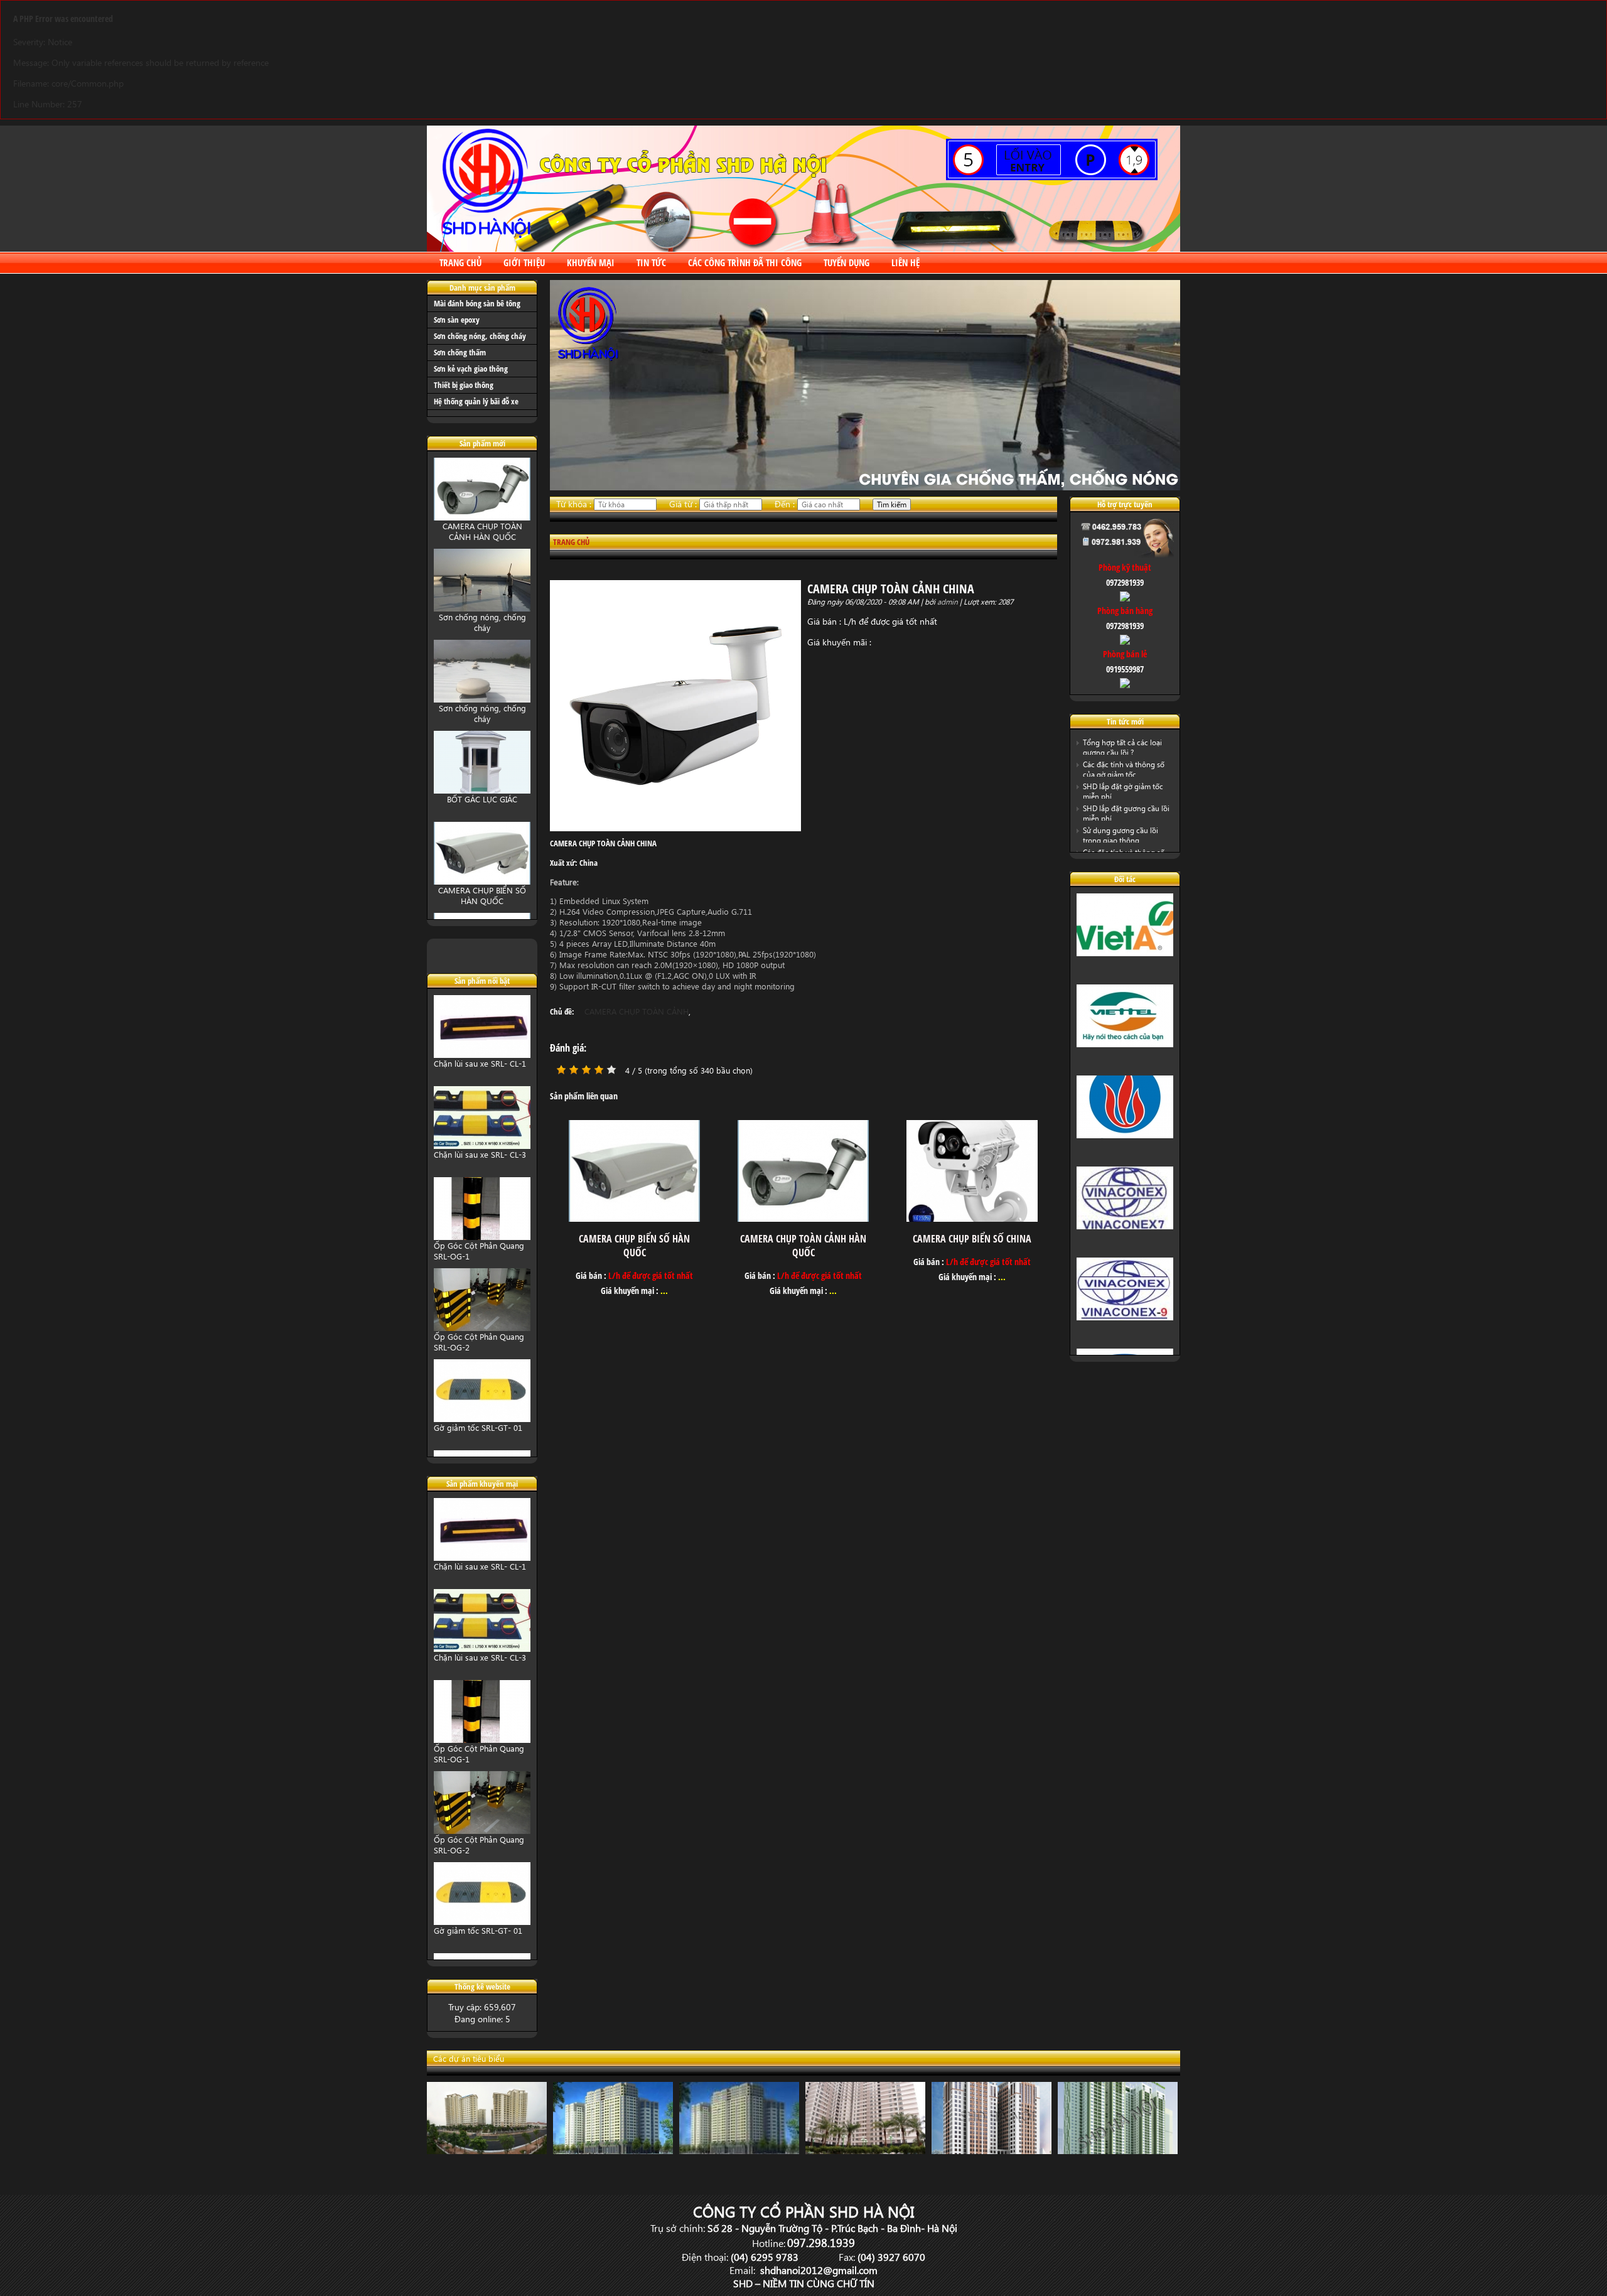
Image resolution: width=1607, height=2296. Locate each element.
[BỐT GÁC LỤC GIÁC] (482, 786)
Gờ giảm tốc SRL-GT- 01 (478, 1424)
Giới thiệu (524, 262)
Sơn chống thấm (460, 352)
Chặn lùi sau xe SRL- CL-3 (480, 1151)
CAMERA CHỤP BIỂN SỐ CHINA (972, 1239)
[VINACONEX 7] (1125, 1221)
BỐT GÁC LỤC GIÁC (482, 795)
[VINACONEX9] (1125, 1312)
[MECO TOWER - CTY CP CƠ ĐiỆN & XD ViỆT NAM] (736, 2151)
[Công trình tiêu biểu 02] (862, 2151)
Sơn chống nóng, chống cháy (480, 336)
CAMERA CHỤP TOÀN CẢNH (637, 1011)
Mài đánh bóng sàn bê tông (477, 303)
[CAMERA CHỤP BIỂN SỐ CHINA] (972, 1218)
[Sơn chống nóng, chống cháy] (482, 604)
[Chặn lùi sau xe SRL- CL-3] (482, 1142)
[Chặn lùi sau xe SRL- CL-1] (482, 1051)
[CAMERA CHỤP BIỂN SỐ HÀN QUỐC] (482, 877)
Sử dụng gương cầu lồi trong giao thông (1121, 835)
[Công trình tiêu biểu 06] (484, 2151)
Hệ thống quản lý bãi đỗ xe (476, 401)
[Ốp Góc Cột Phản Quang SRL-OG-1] (482, 1233)
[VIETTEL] (1125, 1039)
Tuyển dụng (846, 262)
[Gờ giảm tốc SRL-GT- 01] (482, 1415)
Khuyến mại (591, 262)
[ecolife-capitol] (1115, 2151)
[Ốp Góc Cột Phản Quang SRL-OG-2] (482, 1324)
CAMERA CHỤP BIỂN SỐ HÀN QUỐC (482, 891)
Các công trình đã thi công (745, 262)
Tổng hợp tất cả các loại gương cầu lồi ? (1122, 747)
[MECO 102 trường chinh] (610, 2151)
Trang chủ (460, 262)
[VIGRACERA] (1125, 1130)
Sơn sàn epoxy (457, 320)
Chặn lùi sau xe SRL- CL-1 (480, 1059)
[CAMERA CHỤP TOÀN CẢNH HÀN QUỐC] (482, 513)
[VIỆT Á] (1125, 948)
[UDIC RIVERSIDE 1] (988, 2151)
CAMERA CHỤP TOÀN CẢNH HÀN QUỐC (482, 527)
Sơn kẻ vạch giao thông (471, 369)
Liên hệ (906, 262)
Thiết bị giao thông (464, 385)
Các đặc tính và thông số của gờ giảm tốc (1124, 769)
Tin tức (651, 262)
